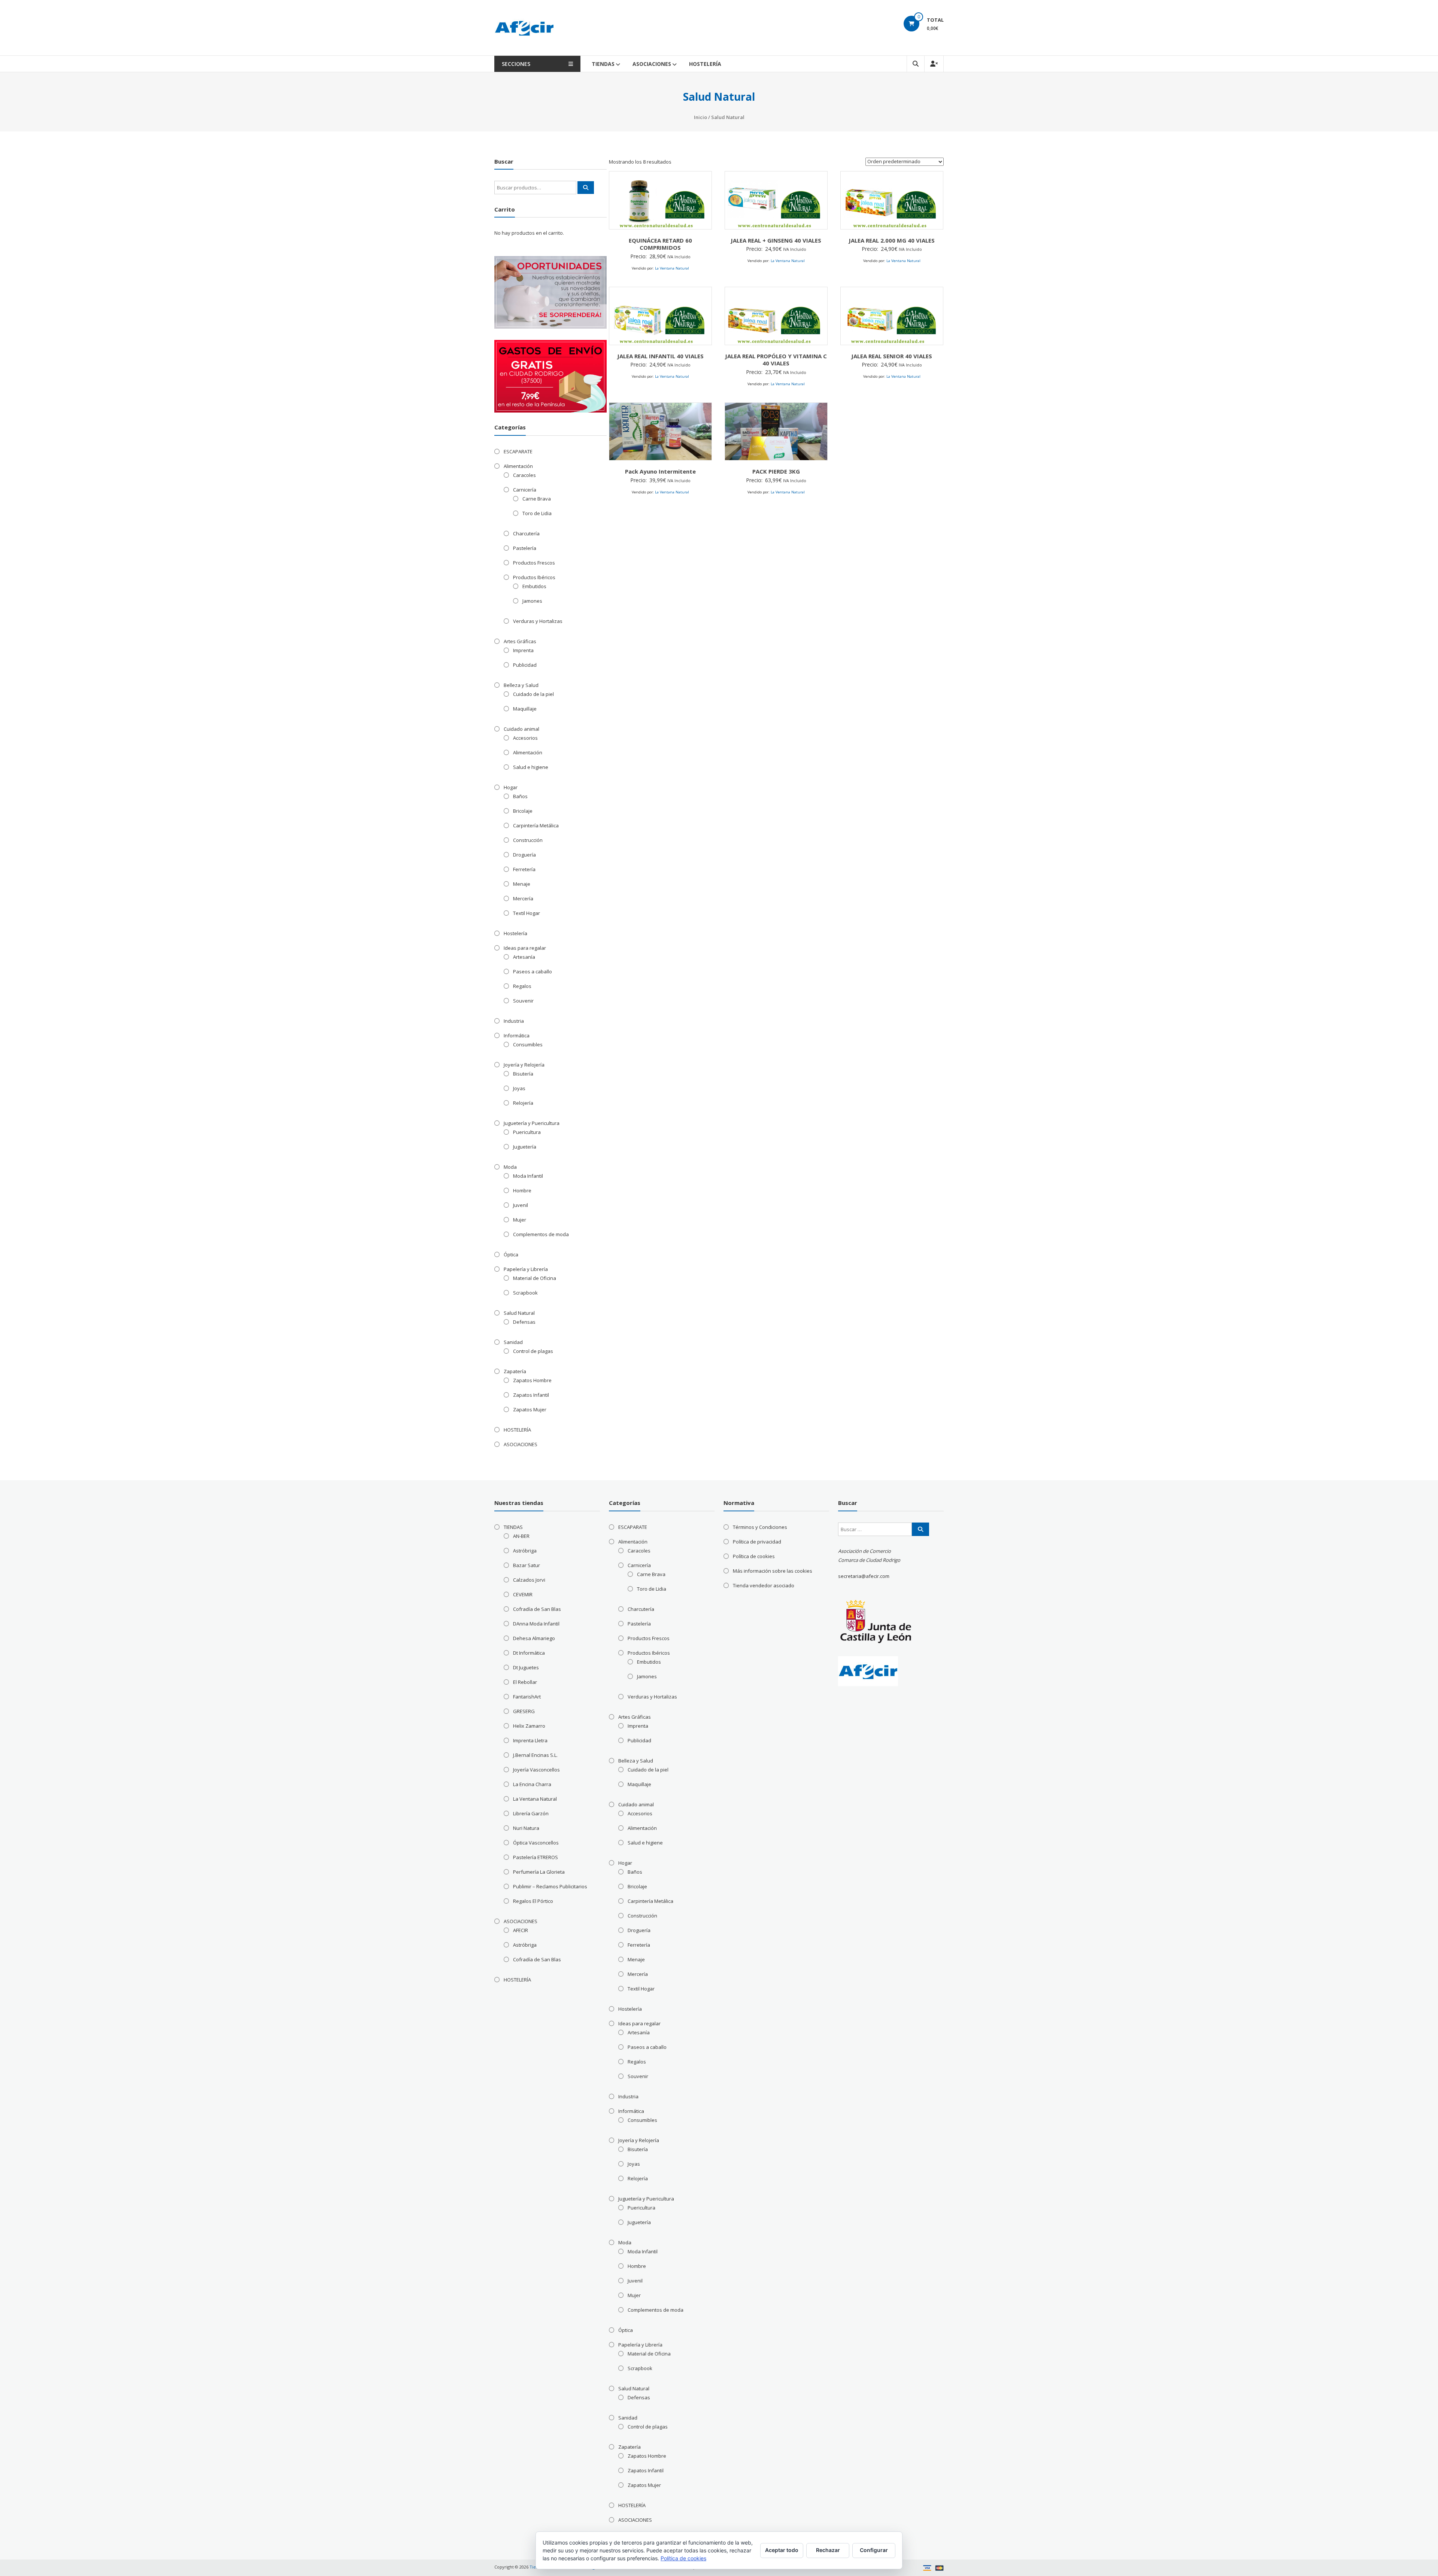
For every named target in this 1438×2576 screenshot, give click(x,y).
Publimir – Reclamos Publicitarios (550, 1886)
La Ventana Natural (672, 268)
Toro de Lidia (537, 513)
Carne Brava (537, 499)
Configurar (874, 2550)
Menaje (522, 884)
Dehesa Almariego (534, 1638)
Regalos (522, 986)
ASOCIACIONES (652, 64)
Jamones (532, 601)
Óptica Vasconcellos (536, 1843)
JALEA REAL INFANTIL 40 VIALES (660, 356)
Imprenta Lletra (530, 1740)
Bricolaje (523, 811)
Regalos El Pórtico (533, 1901)
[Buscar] (586, 188)
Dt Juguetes (526, 1667)
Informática (517, 1035)
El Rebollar (525, 1682)
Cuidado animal (521, 729)
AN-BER (521, 1536)
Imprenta (523, 650)
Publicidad (525, 665)
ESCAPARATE (518, 451)
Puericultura (527, 1132)
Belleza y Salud (521, 685)
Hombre (522, 1190)
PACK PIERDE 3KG (776, 471)
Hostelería (515, 933)
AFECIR (521, 1930)
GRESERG (524, 1711)
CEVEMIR (523, 1594)
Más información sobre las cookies (773, 1571)
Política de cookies (754, 1556)
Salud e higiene (531, 767)
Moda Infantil (528, 1176)
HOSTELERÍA (705, 64)
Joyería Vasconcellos (536, 1770)
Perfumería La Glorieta (539, 1872)
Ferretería (524, 869)
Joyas (519, 1088)
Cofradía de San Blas (537, 1609)
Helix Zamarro (529, 1726)
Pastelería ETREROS (536, 1857)
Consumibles (528, 1044)
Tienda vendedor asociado (764, 1585)
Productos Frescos (534, 563)
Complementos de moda (541, 1234)
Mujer (520, 1220)
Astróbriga (525, 1551)
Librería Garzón (531, 1813)
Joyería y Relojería (524, 1065)
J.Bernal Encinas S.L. (535, 1755)
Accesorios (525, 738)
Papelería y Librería (526, 1269)
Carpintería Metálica (536, 825)
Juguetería (525, 1147)
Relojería (523, 1103)
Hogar (511, 787)
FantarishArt (527, 1697)
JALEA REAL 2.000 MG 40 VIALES (892, 240)
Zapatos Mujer (530, 1409)
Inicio (700, 117)
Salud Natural (519, 1313)
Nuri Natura (526, 1828)
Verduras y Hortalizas (538, 621)
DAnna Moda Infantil (536, 1624)
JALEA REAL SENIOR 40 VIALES (892, 356)
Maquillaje (525, 709)
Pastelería (525, 548)
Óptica (511, 1254)
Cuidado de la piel (533, 694)
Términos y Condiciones (760, 1527)
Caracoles (524, 475)
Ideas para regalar (525, 948)
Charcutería (526, 533)
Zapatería (515, 1371)
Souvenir (523, 1001)
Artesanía (524, 957)
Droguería (524, 855)
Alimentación (518, 466)
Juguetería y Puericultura (532, 1123)
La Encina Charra (532, 1784)
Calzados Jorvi (529, 1580)
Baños (520, 796)
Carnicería (525, 490)
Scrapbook (525, 1293)
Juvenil (521, 1205)
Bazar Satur (527, 1565)
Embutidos (534, 586)
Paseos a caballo (533, 971)
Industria (514, 1021)
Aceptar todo (782, 2550)
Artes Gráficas (520, 641)
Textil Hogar (527, 913)
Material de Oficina (535, 1278)
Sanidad (513, 1342)
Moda (510, 1167)
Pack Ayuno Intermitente (660, 471)
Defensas (524, 1322)
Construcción (528, 840)
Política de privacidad (757, 1542)
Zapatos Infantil (531, 1395)
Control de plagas (533, 1351)
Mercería (523, 898)
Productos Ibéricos (534, 577)
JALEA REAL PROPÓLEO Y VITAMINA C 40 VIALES (776, 360)
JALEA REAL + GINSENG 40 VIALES (776, 240)
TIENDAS (603, 64)
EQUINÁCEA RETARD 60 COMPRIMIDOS (660, 244)
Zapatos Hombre (532, 1380)
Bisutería (523, 1074)
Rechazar (828, 2550)
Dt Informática (529, 1653)
